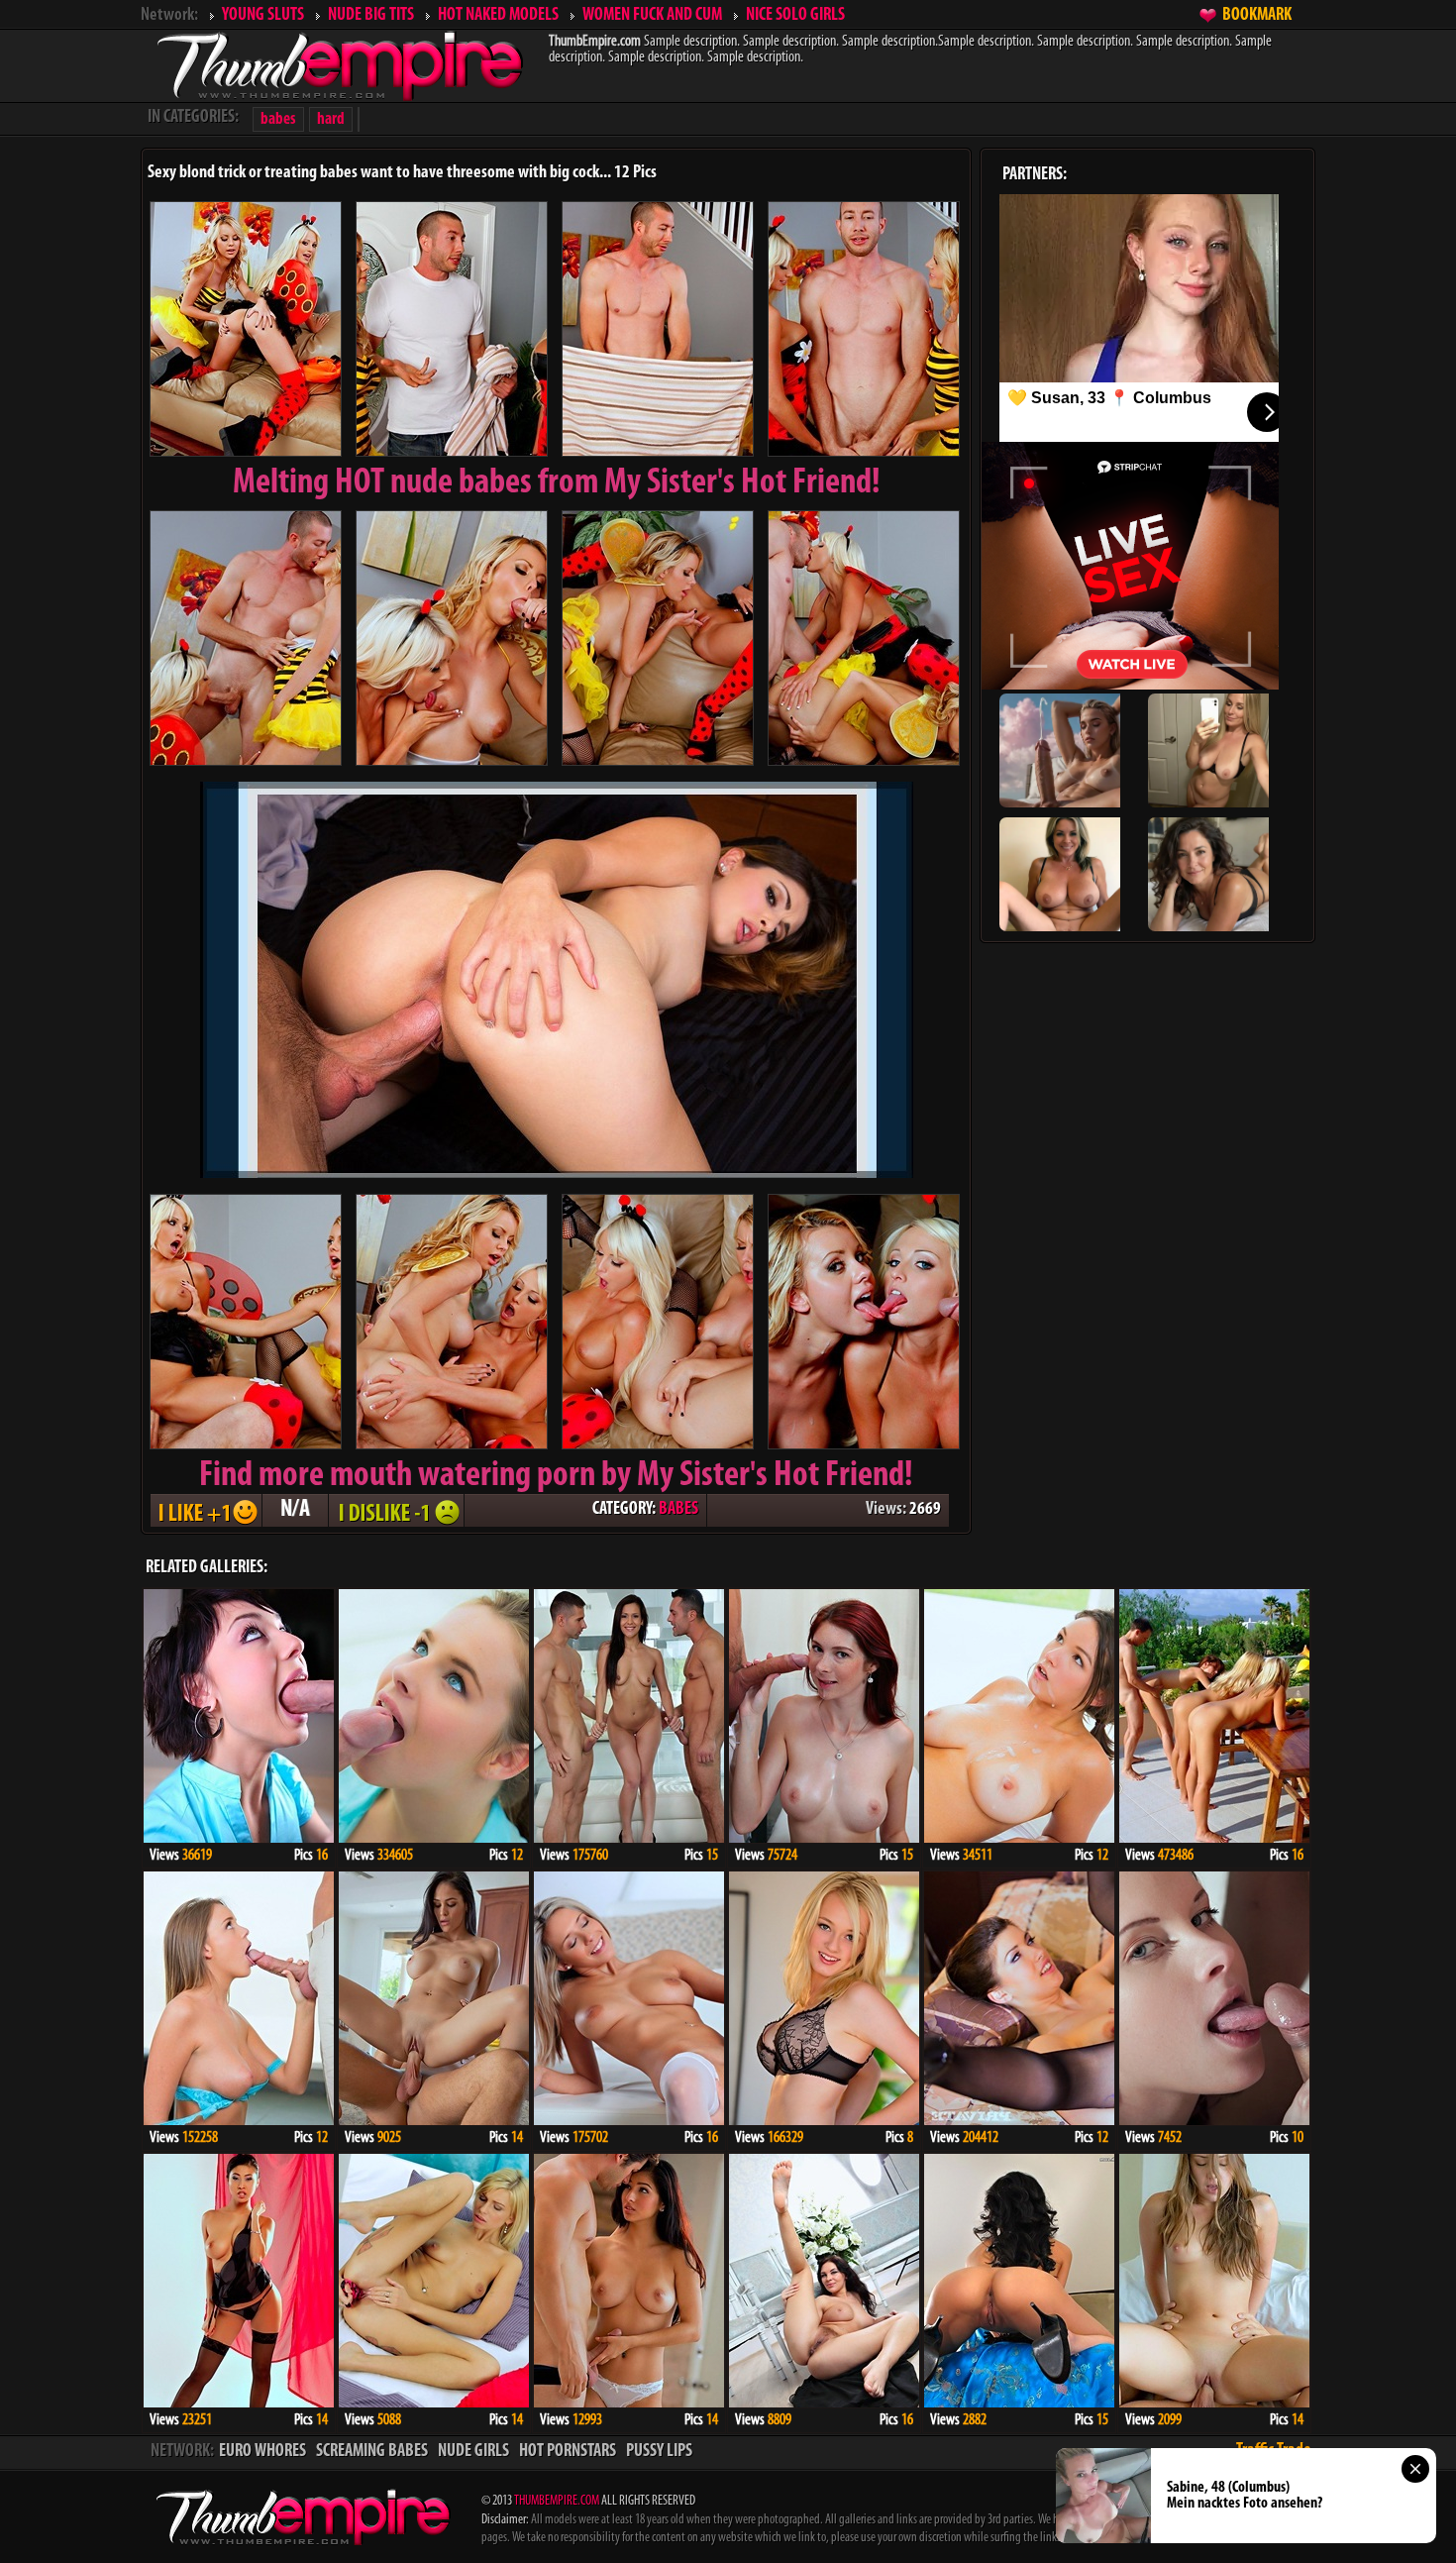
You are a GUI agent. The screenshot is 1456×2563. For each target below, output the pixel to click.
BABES (678, 1510)
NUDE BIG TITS (371, 16)
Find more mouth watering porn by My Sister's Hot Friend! (556, 1476)
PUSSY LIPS (659, 2452)
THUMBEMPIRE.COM (557, 2501)
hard (331, 119)
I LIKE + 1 (206, 1510)
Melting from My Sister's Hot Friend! (557, 483)
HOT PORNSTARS (568, 2452)
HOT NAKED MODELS (498, 16)
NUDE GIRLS (473, 2452)
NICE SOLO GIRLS (795, 16)
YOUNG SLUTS (263, 16)
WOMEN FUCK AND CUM (652, 16)
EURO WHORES (262, 2452)
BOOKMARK (1257, 16)
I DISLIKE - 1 (396, 1510)
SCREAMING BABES (372, 2452)
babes (278, 119)
